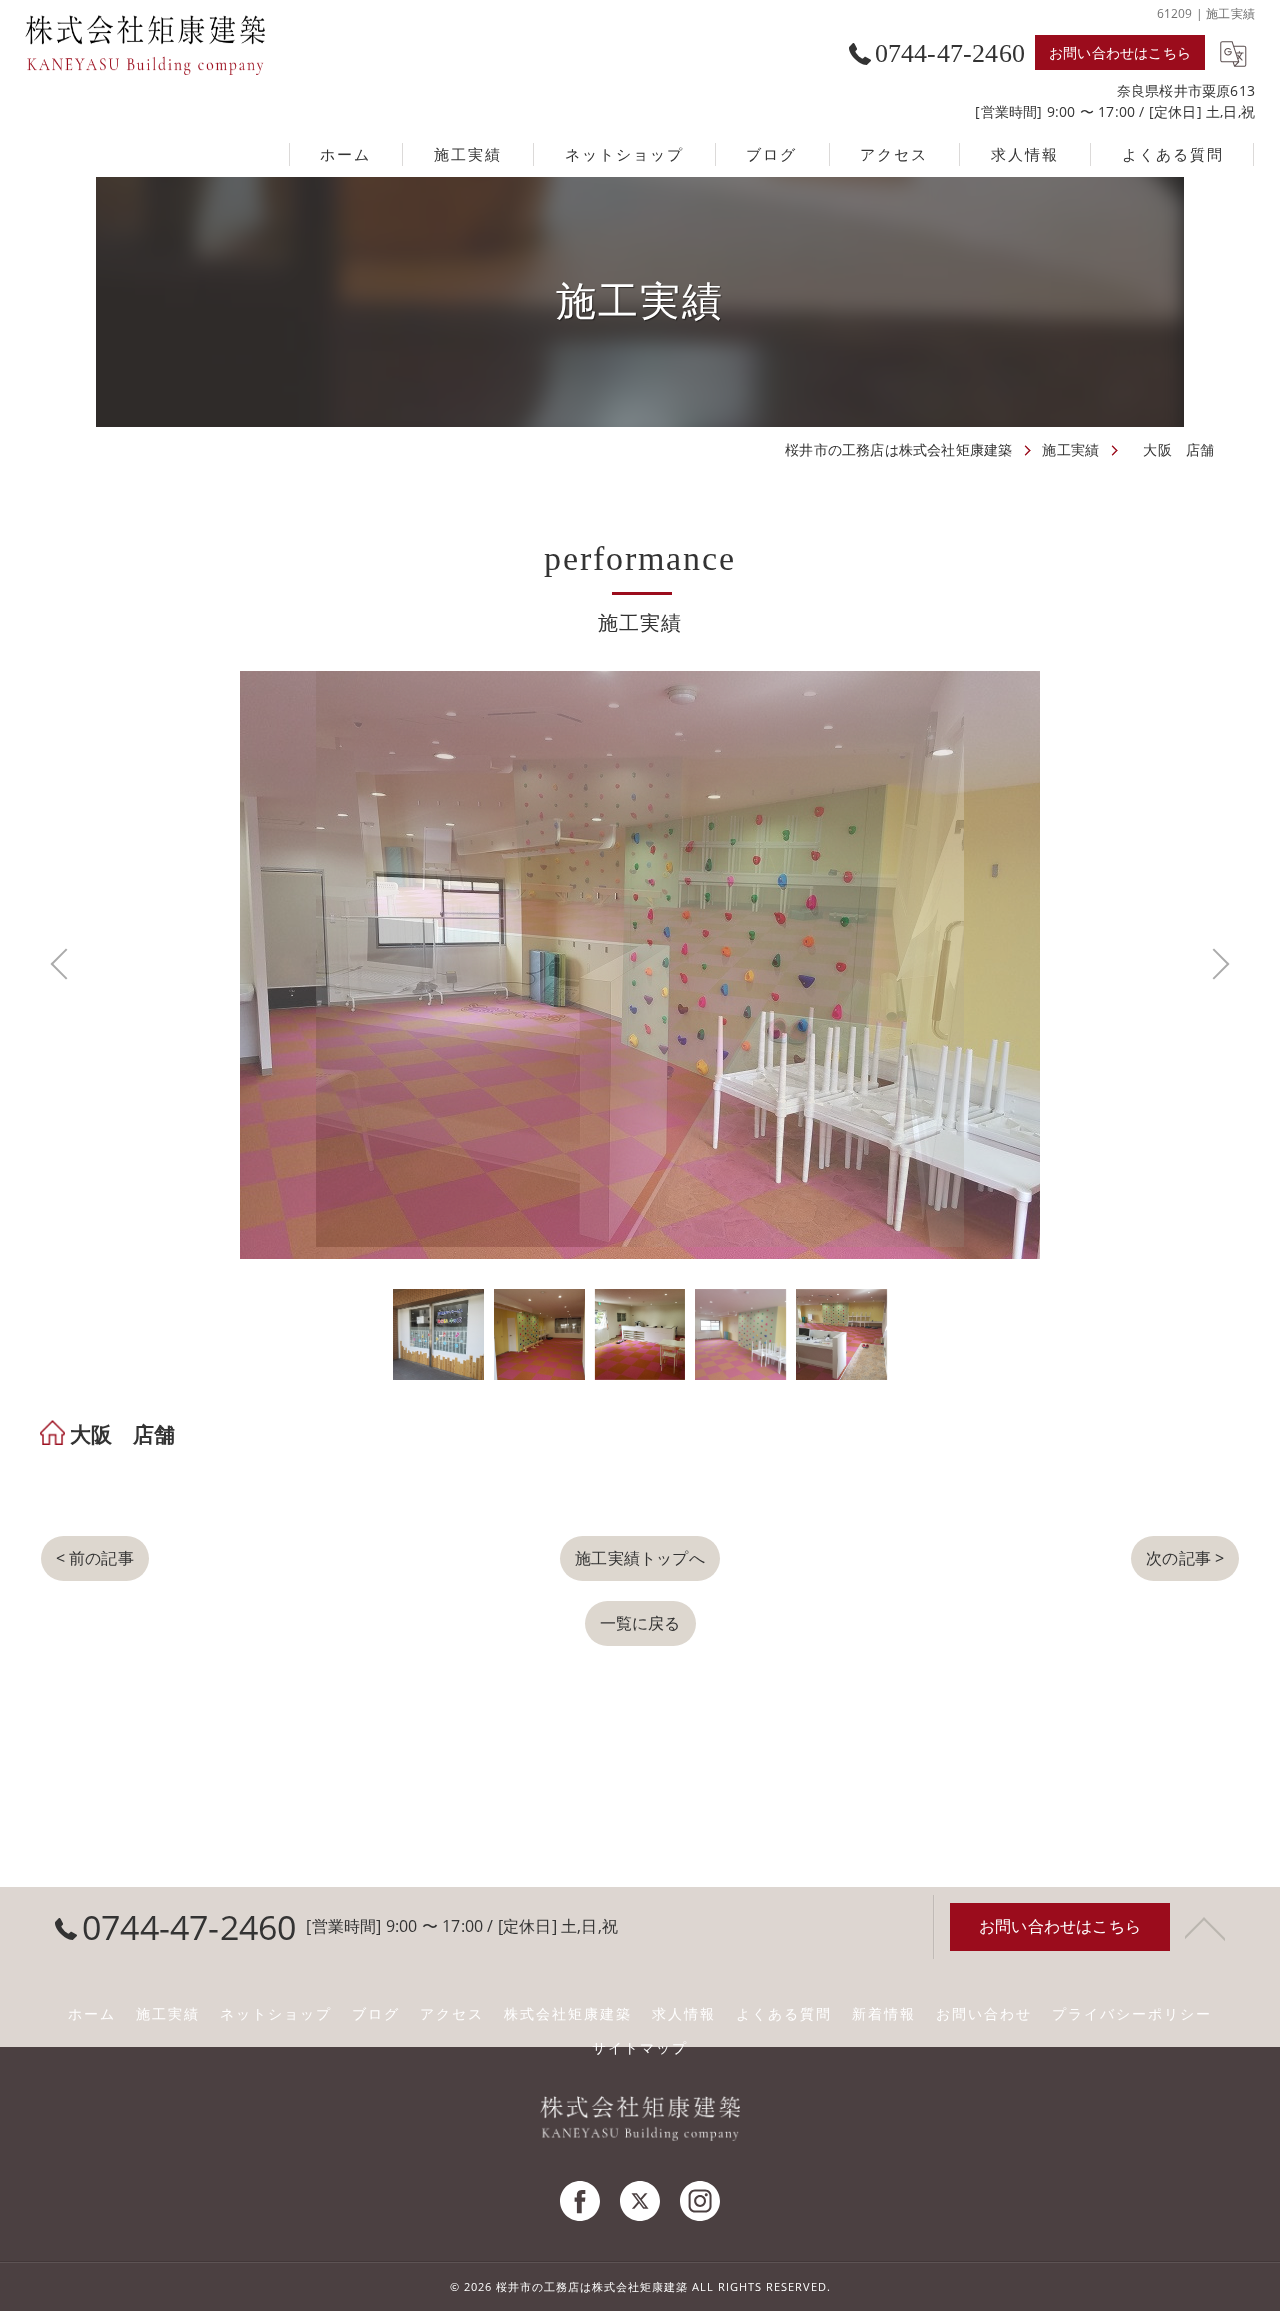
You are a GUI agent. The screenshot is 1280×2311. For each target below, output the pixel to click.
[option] (438, 1322)
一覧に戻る (640, 1611)
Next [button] (940, 959)
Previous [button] (340, 959)
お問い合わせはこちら (1120, 52)
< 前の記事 (95, 1546)
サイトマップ (640, 2048)
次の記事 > (1185, 1546)
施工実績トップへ (640, 1546)
